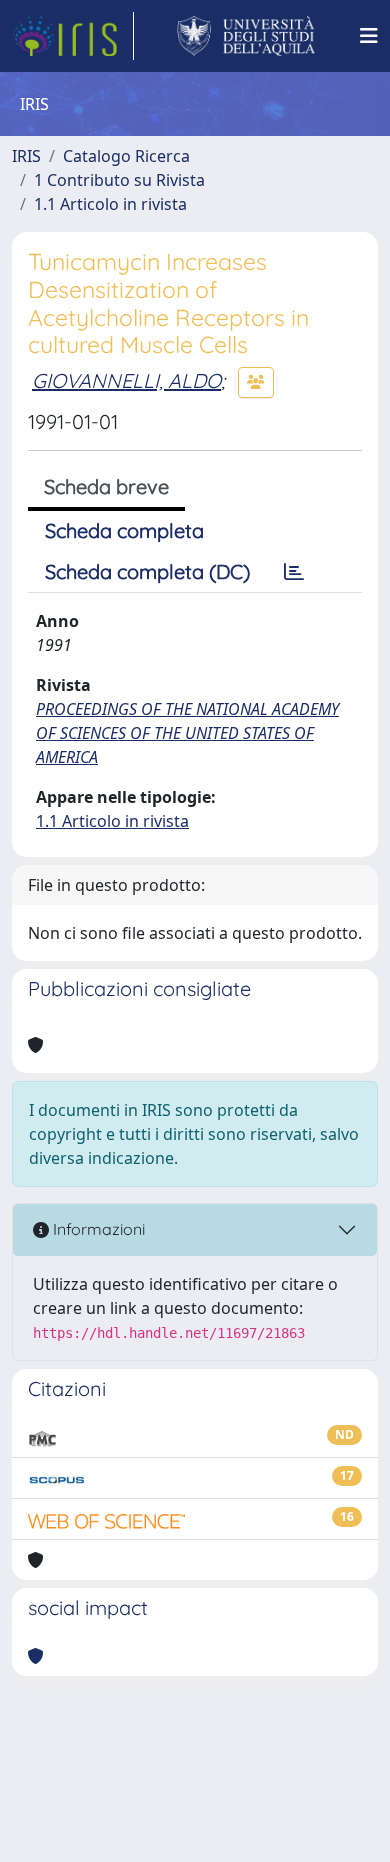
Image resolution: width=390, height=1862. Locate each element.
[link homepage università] (246, 36)
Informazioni (97, 1229)
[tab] (294, 572)
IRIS (26, 156)
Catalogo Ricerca (126, 156)
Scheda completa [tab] (124, 530)
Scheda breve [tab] (106, 486)
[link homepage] (73, 36)
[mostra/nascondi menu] (369, 36)
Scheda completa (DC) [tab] (147, 571)
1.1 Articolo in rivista (110, 204)
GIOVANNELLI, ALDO (126, 380)
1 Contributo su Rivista (119, 180)
